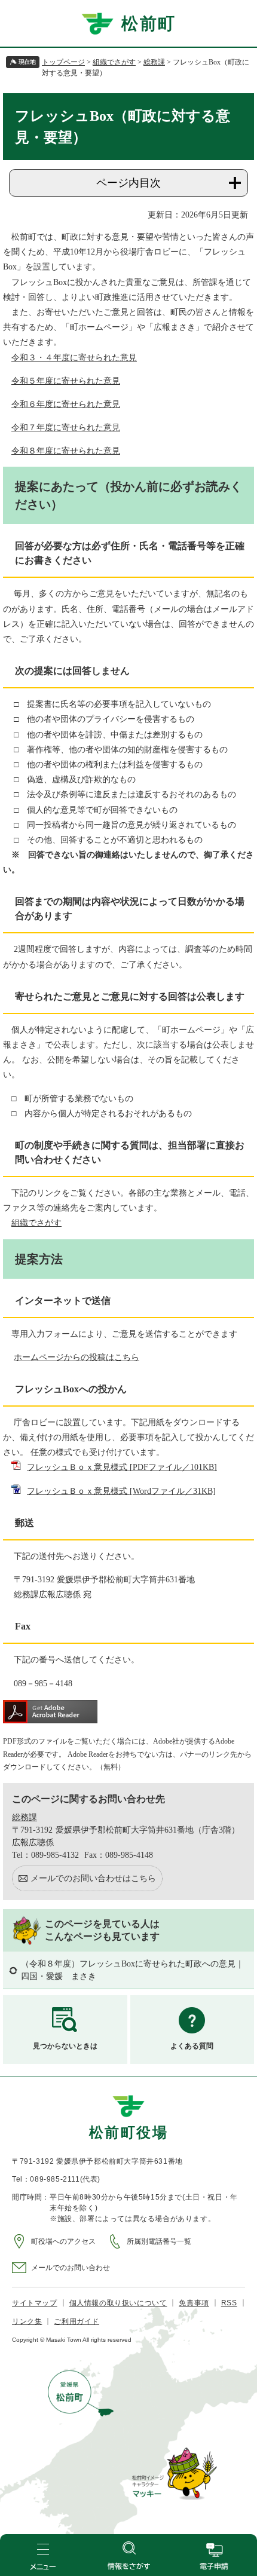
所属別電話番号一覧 (159, 2241)
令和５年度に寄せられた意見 (66, 381)
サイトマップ (35, 2303)
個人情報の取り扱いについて (118, 2303)
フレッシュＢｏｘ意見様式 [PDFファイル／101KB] (122, 1467)
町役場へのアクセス (63, 2241)
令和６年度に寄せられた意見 (66, 404)
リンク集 (27, 2321)
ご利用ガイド (77, 2321)
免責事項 (194, 2303)
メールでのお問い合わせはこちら (93, 1878)
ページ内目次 (128, 183)
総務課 (154, 62)
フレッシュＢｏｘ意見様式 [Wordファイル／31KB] (121, 1491)
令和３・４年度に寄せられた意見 (74, 358)
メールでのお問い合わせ (71, 2268)
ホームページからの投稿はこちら (77, 1357)
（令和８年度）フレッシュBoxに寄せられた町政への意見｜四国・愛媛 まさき (132, 1970)
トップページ (63, 62)
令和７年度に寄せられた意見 (66, 428)
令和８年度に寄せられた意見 (66, 451)
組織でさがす (114, 62)
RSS (229, 2303)
